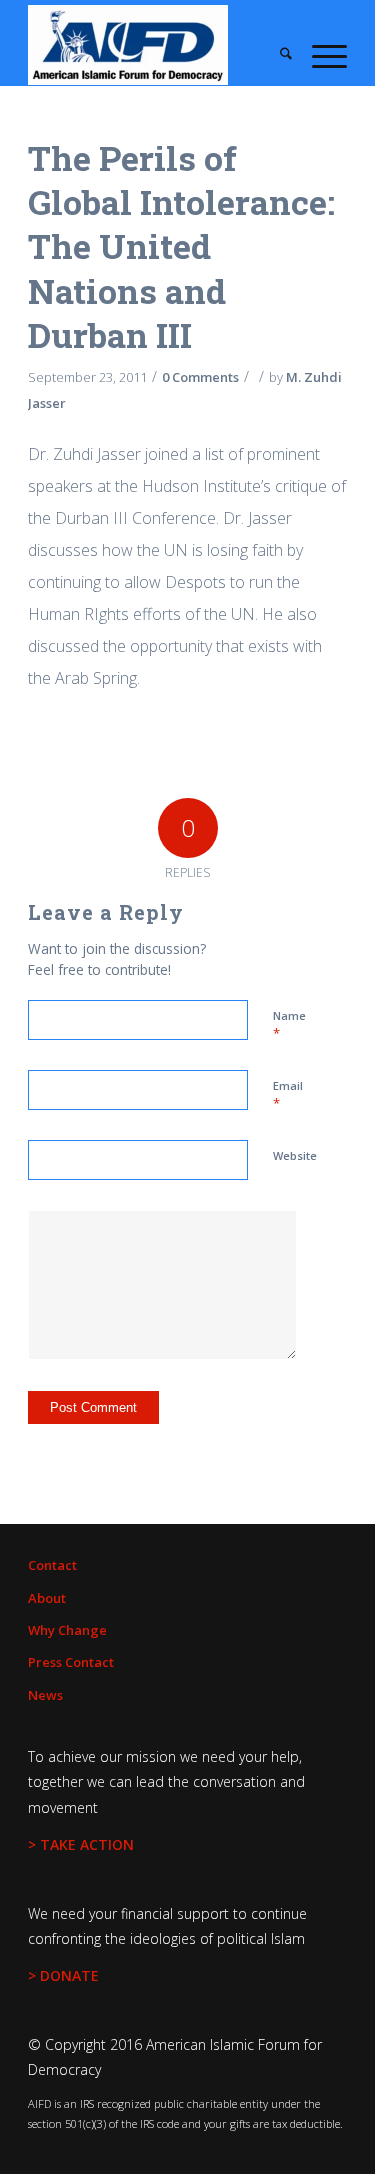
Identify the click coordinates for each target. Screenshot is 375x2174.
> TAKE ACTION (81, 1844)
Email (288, 1095)
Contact (52, 1565)
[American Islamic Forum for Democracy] (155, 45)
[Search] (276, 55)
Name (289, 1025)
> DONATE (63, 1975)
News (45, 1695)
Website (295, 1155)
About (47, 1598)
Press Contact (71, 1662)
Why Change (67, 1630)
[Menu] (319, 55)
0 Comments (200, 377)
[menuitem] (276, 55)
